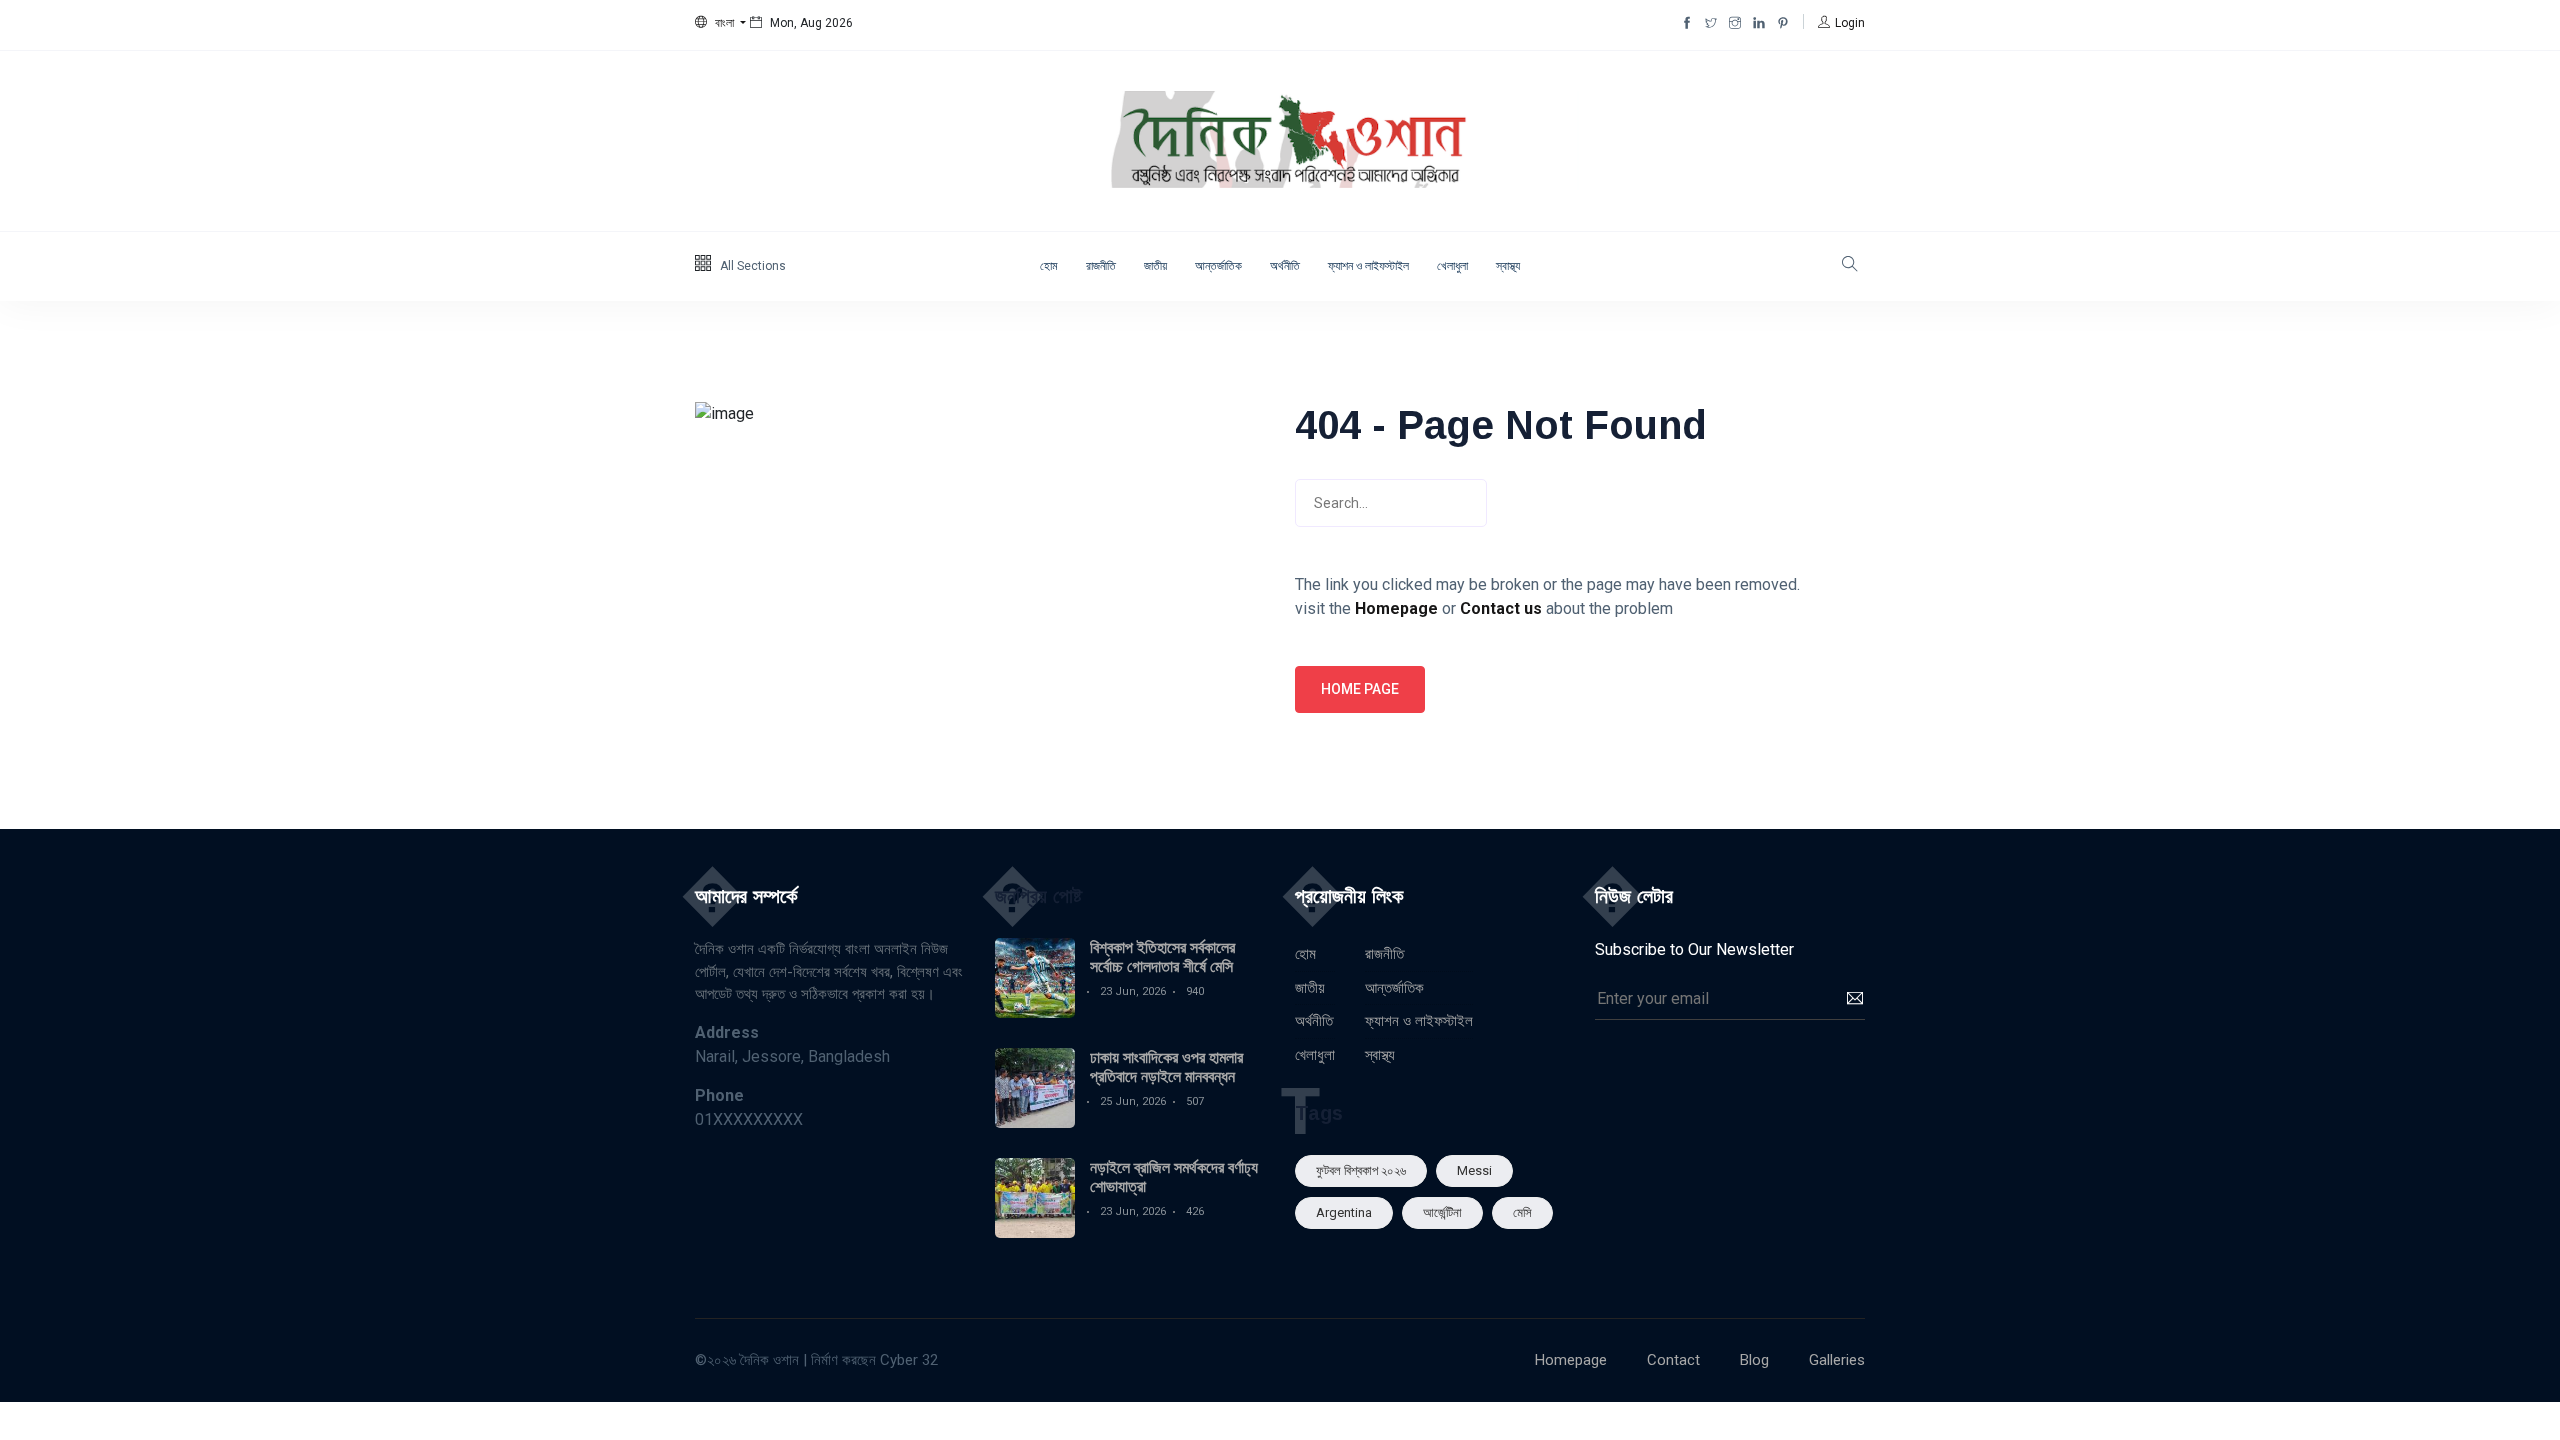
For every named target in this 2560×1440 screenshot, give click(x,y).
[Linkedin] (1759, 23)
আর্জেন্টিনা (1442, 1212)
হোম (1049, 266)
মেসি (1522, 1212)
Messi (1474, 1170)
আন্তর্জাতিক (1218, 266)
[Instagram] (1735, 23)
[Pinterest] (1783, 23)
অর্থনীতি (1285, 266)
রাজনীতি (1101, 266)
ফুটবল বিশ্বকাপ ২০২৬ (1361, 1170)
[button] (720, 23)
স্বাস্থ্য (1508, 266)
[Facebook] (1687, 23)
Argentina (1344, 1212)
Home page (1360, 689)
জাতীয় (1155, 266)
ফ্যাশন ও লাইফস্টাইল (1368, 266)
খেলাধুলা (1452, 266)
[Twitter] (1711, 23)
